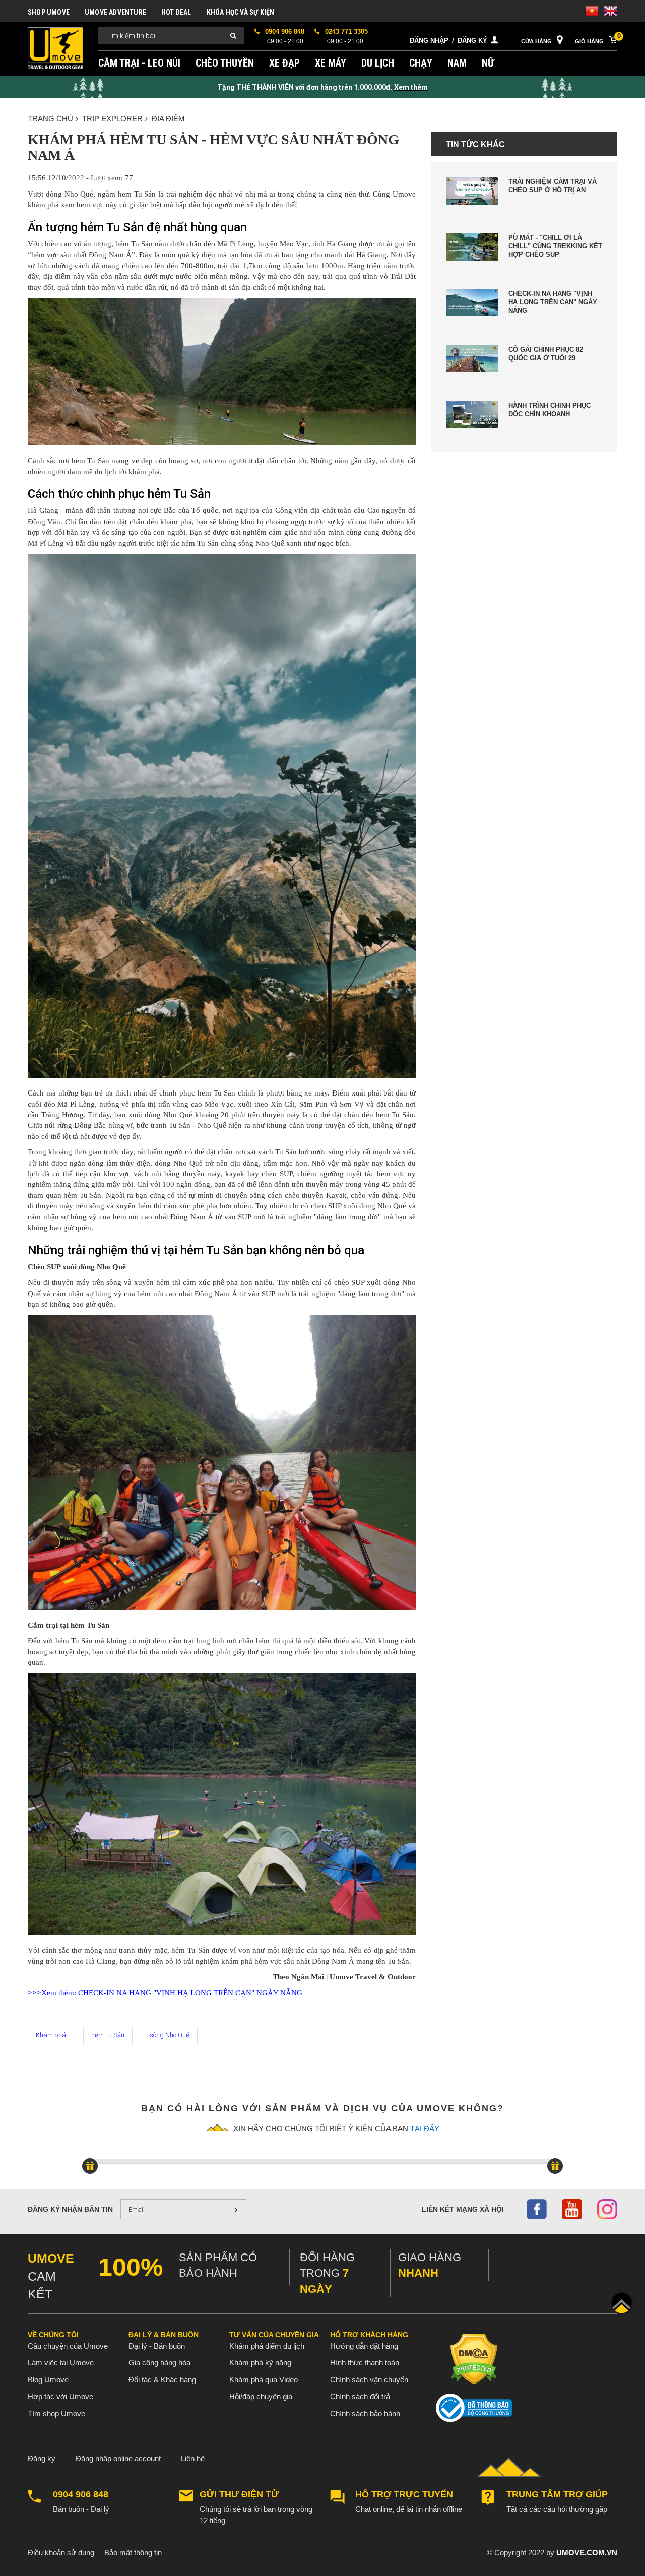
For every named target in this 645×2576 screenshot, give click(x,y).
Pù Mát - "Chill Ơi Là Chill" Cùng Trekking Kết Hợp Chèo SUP (555, 246)
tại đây (425, 2128)
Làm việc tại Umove (61, 2363)
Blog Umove (48, 2380)
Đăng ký (472, 41)
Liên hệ (193, 2458)
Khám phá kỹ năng (260, 2363)
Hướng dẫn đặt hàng (364, 2346)
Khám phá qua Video (264, 2380)
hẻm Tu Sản (108, 2035)
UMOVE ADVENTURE (115, 12)
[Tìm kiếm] (233, 36)
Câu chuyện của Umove (68, 2346)
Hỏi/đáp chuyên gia (261, 2396)
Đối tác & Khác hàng (162, 2380)
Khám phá (51, 2035)
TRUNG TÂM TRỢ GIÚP (557, 2495)
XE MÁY (331, 63)
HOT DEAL (176, 12)
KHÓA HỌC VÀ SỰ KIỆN (241, 12)
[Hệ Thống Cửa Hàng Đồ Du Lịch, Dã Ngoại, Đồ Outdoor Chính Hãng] (55, 48)
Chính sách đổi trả (360, 2396)
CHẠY (421, 63)
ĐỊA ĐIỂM (168, 119)
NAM (457, 63)
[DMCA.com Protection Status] (474, 2359)
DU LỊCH (378, 63)
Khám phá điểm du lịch (267, 2346)
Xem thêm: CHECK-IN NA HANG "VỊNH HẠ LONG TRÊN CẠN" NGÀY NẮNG (165, 1993)
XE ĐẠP (284, 63)
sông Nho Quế (170, 2035)
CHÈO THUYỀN (225, 63)
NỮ (488, 63)
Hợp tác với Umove (60, 2396)
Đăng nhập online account (118, 2458)
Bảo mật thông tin (133, 2553)
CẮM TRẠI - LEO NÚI (139, 63)
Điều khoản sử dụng (61, 2553)
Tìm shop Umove (56, 2413)
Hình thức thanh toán (365, 2363)
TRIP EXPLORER (112, 119)
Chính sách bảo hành (365, 2413)
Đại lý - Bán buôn (157, 2346)
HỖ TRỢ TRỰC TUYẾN (404, 2495)
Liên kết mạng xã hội (463, 2209)
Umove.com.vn (587, 2553)
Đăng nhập (429, 41)
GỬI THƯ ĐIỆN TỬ (239, 2495)
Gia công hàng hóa (159, 2363)
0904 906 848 (81, 2495)
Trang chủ (50, 119)
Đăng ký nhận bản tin (70, 2209)
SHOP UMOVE (49, 12)
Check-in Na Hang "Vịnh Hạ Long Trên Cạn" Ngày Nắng (553, 302)
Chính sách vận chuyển (369, 2380)
